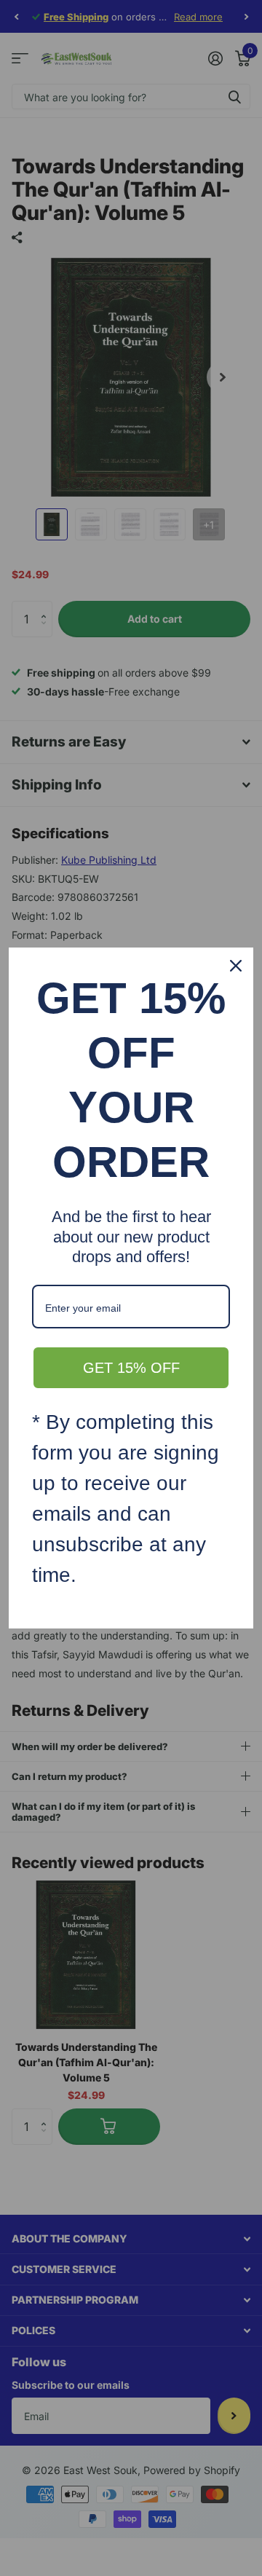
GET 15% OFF (131, 1368)
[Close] (236, 966)
